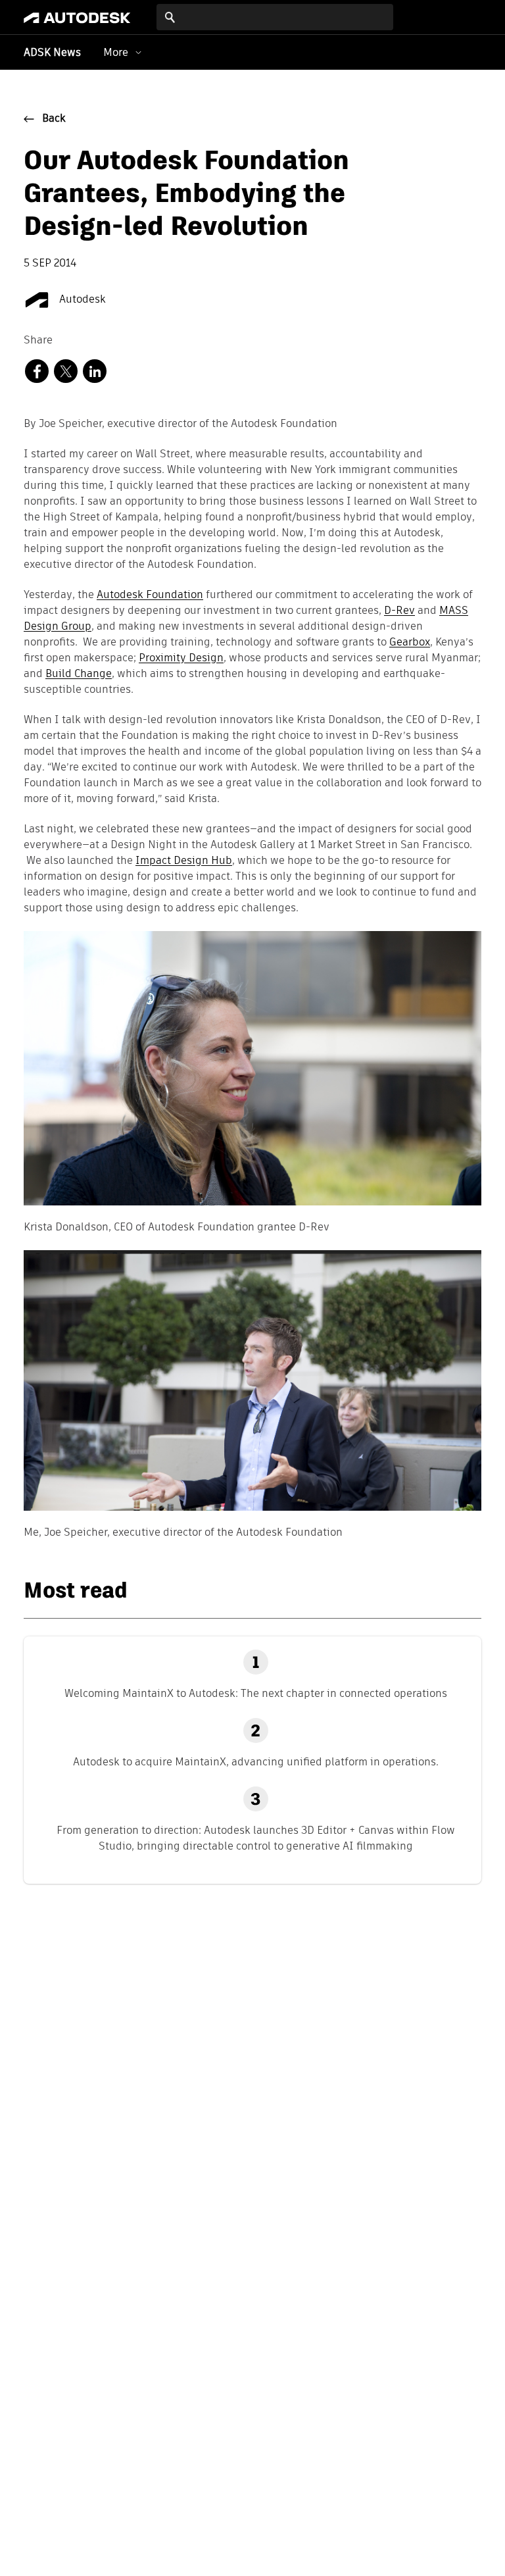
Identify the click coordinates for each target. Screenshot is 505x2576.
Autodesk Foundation (150, 595)
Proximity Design (181, 659)
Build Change (79, 674)
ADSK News (52, 53)
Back (54, 119)
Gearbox (410, 643)
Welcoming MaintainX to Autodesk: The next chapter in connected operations (256, 1693)
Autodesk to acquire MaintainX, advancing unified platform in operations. (256, 1762)
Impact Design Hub (184, 861)
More (116, 52)
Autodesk (81, 300)
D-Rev (399, 611)
